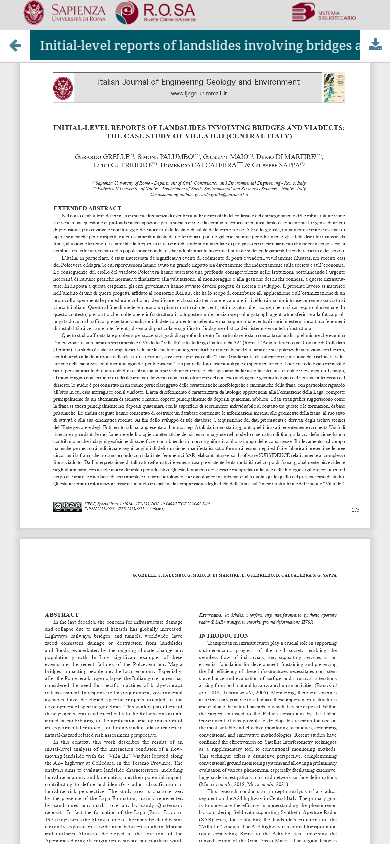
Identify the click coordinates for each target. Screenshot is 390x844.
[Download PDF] (375, 45)
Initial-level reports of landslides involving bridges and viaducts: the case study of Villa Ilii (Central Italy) (215, 45)
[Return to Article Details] (15, 45)
